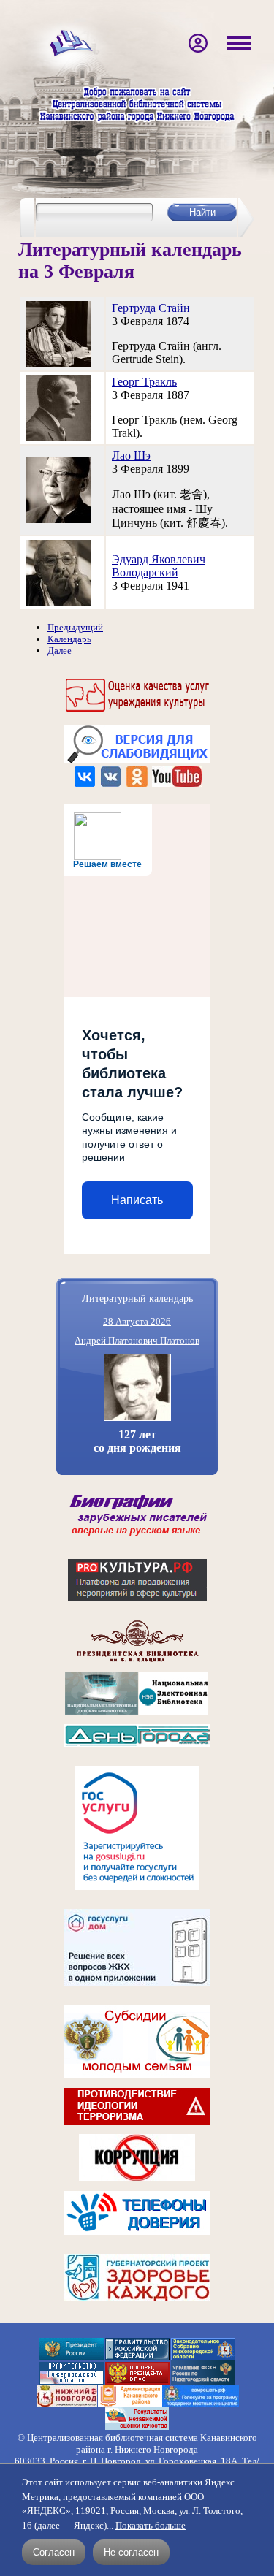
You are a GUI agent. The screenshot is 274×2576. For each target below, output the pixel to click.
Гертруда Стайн (151, 308)
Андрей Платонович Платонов (137, 1340)
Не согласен (131, 2552)
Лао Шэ (131, 456)
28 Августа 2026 (137, 1321)
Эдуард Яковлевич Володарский (159, 566)
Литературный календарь (137, 1298)
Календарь (69, 639)
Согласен (54, 2552)
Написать (137, 1200)
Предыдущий (75, 627)
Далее (60, 651)
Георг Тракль (144, 382)
